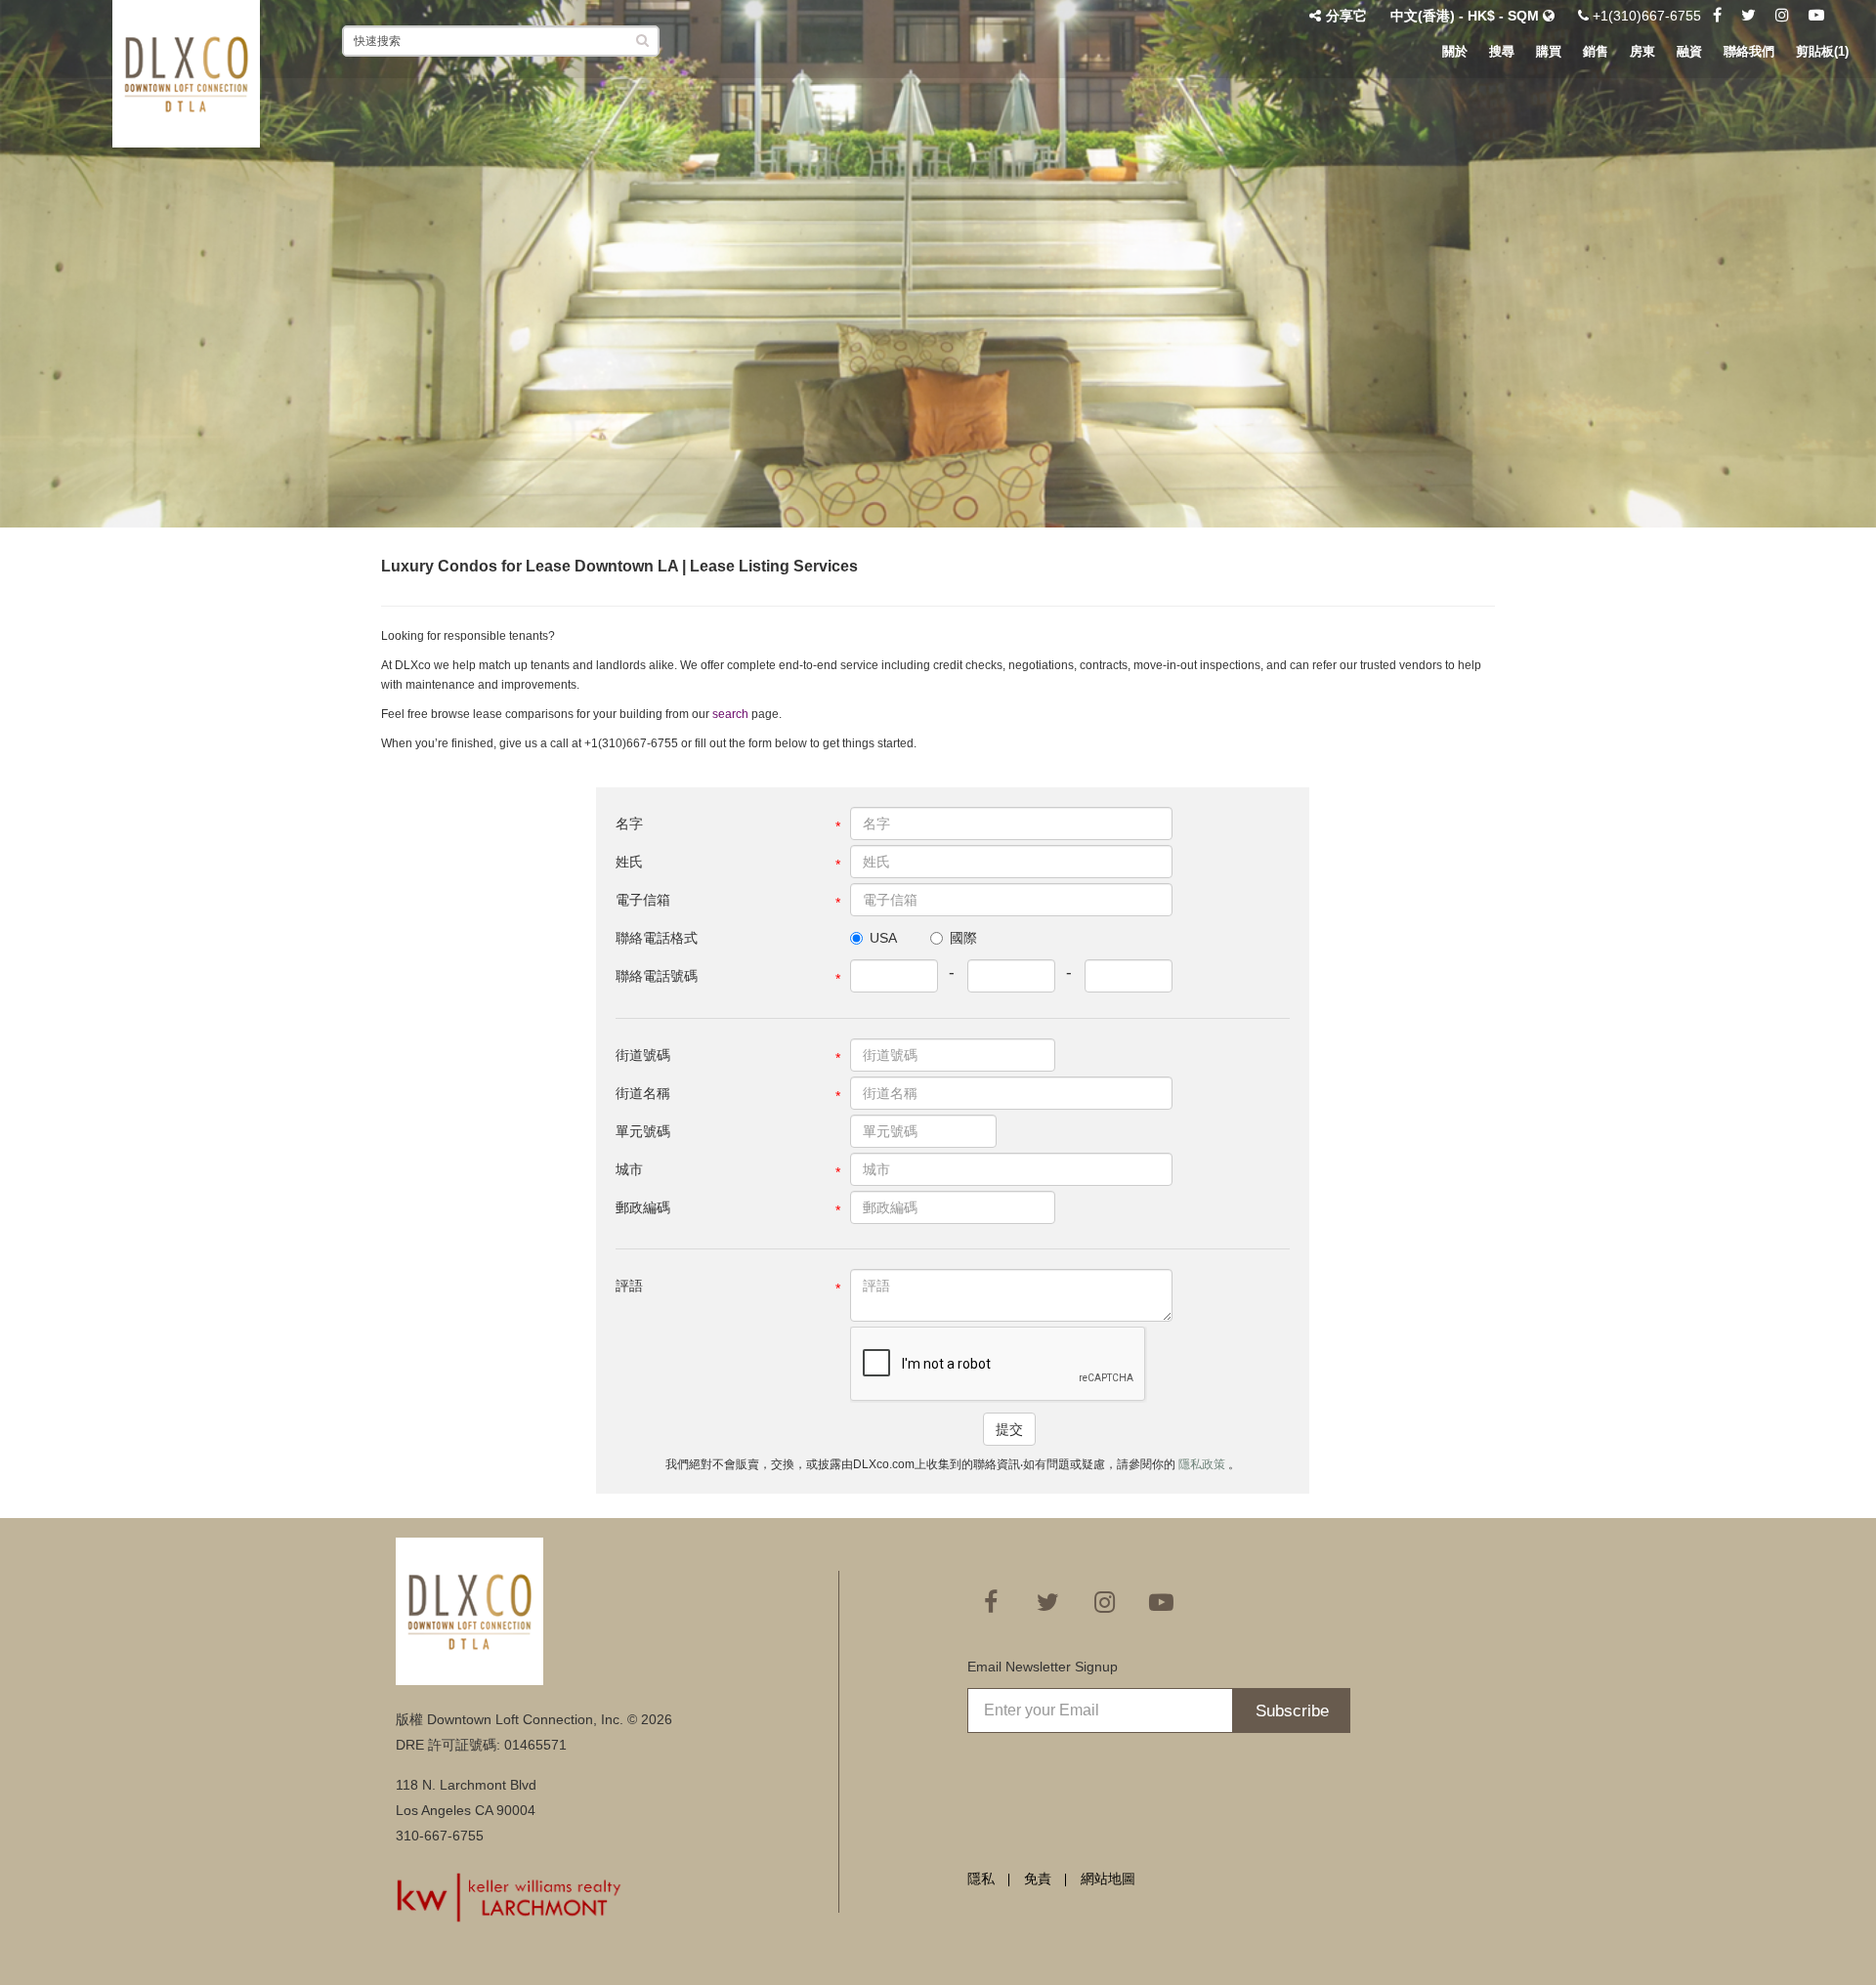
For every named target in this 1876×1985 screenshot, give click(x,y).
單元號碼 (643, 1131)
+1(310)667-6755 (1645, 16)
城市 (629, 1169)
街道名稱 (643, 1093)
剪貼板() (1822, 51)
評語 (629, 1286)
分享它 (1346, 16)
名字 (629, 824)
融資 (1689, 51)
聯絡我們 (1749, 51)
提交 (1009, 1429)
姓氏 (629, 862)
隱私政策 (1203, 1464)
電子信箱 (643, 900)
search (730, 714)
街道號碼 (643, 1055)
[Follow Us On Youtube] (1816, 16)
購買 (1549, 51)
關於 (1455, 51)
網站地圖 (1108, 1879)
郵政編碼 (643, 1207)
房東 (1642, 51)
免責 (1038, 1879)
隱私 (981, 1879)
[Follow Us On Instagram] (1782, 16)
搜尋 (1502, 51)
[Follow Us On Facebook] (1717, 16)
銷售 (1596, 51)
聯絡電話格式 (657, 938)
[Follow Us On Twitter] (1748, 16)
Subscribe (1292, 1711)
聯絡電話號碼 (657, 976)
